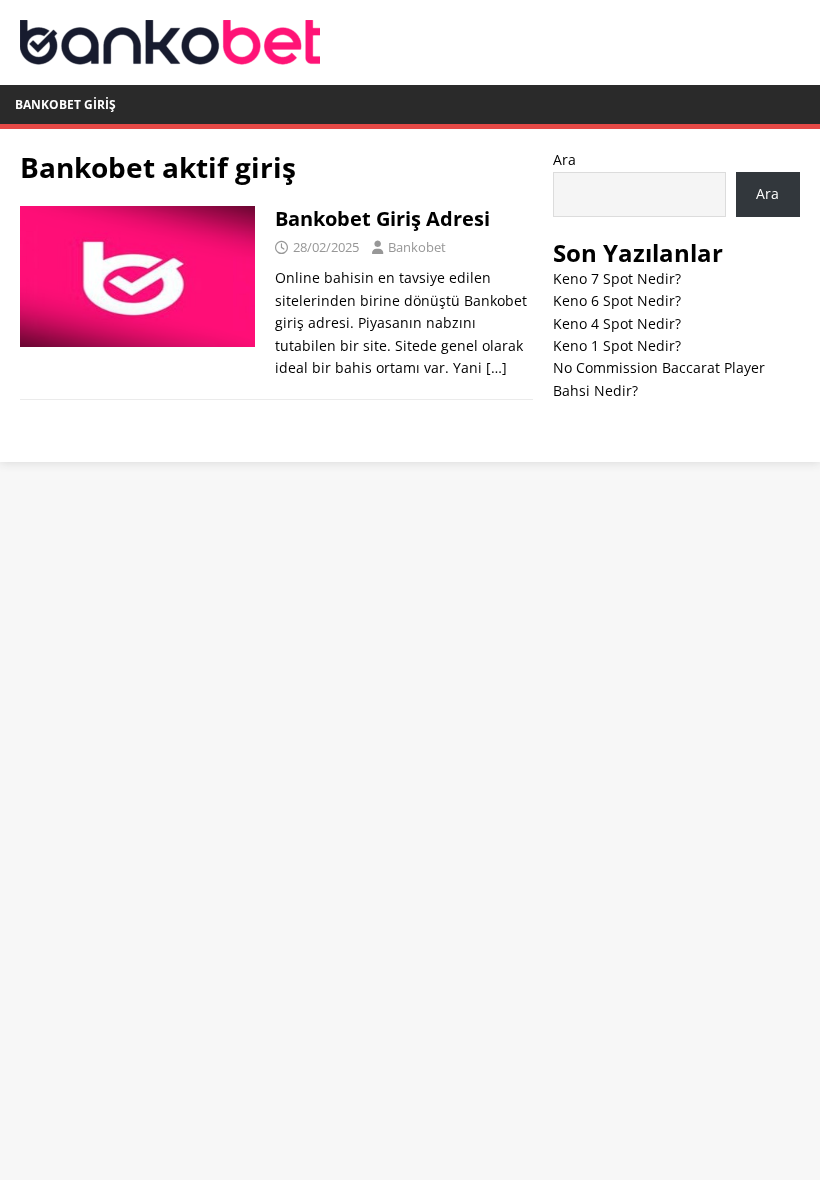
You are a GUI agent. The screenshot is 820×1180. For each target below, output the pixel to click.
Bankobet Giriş (65, 104)
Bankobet (417, 247)
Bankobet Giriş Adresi (382, 218)
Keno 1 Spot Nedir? (617, 345)
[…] (496, 367)
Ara (564, 159)
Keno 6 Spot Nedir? (617, 300)
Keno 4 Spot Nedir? (617, 323)
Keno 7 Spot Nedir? (617, 278)
